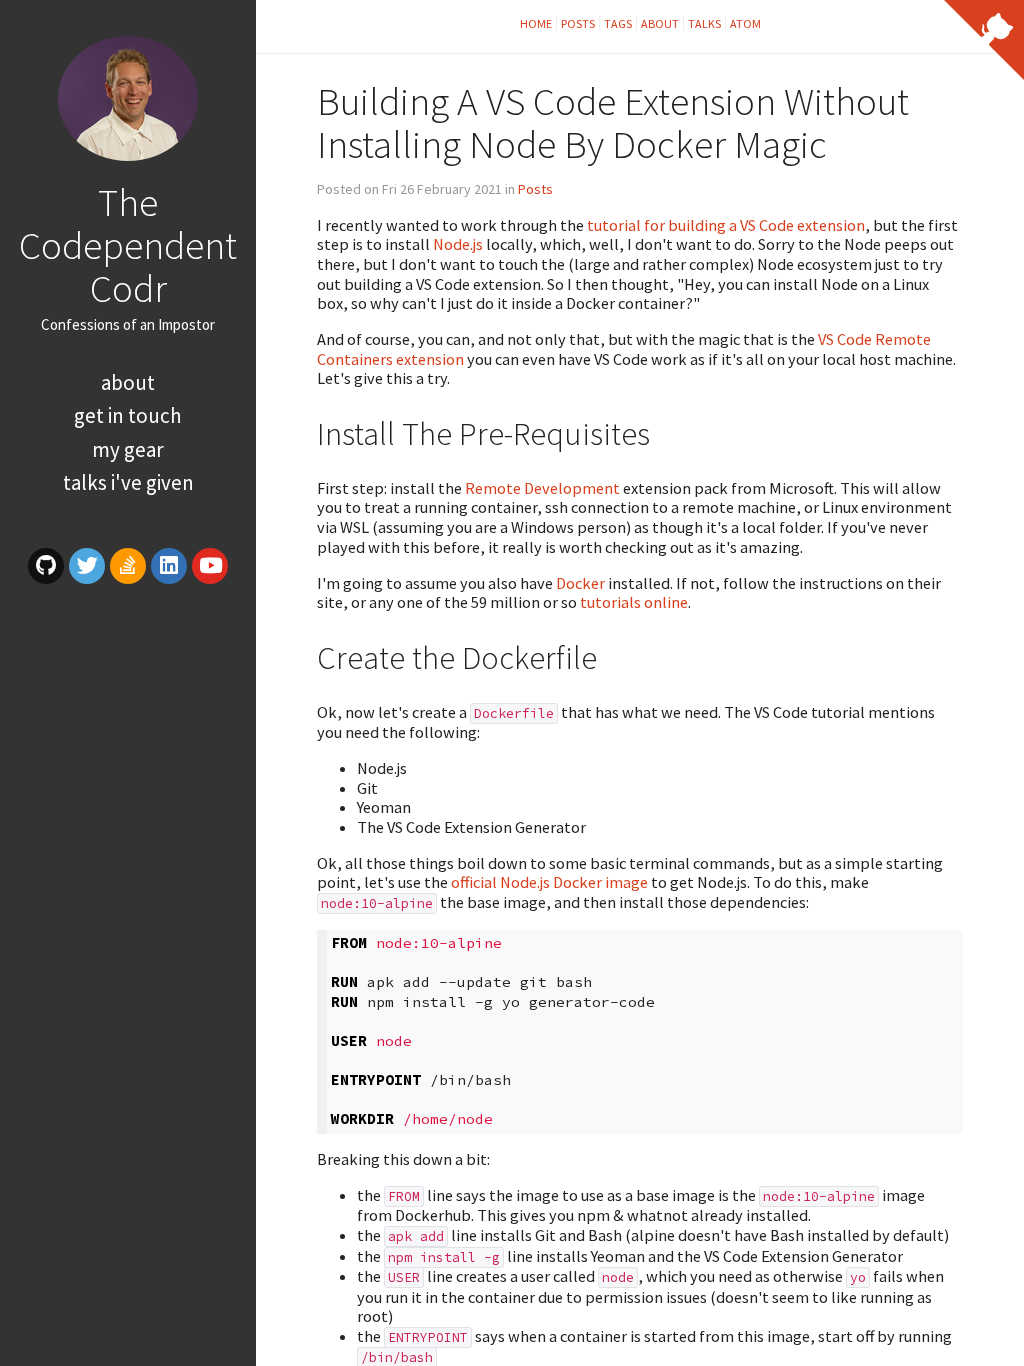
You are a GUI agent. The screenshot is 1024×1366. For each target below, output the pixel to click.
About (128, 382)
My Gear (128, 449)
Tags (618, 23)
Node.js (458, 244)
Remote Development (542, 488)
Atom (745, 23)
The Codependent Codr (128, 245)
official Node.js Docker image (549, 882)
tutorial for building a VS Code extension (726, 225)
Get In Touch (128, 415)
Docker (580, 583)
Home (536, 23)
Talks (704, 23)
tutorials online (634, 602)
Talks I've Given (128, 482)
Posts (578, 23)
